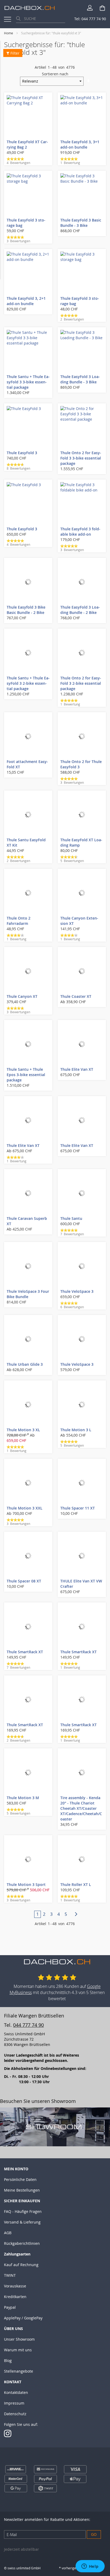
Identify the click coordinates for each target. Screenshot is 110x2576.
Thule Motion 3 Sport (26, 1884)
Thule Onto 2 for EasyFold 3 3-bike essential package (81, 458)
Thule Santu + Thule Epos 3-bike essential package (26, 1075)
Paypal (10, 2307)
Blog (8, 2360)
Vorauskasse (15, 2286)
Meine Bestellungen (22, 2190)
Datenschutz (15, 2414)
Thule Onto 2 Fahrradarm (19, 921)
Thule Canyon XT (22, 996)
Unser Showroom (19, 2339)
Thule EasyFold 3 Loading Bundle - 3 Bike (80, 379)
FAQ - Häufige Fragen (23, 2211)
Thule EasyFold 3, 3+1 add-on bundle (80, 144)
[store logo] (30, 8)
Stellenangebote (19, 2371)
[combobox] (41, 19)
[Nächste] (73, 1914)
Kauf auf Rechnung (21, 2265)
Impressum (14, 2403)
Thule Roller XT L (76, 1884)
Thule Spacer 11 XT (78, 1508)
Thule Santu (71, 1218)
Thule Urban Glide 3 (25, 1364)
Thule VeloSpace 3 (77, 1291)
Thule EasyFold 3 (22, 453)
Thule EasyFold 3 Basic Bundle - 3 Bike (81, 223)
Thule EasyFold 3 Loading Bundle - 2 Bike (80, 610)
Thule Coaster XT (76, 996)
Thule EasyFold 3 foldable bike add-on (80, 532)
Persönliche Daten (20, 2179)
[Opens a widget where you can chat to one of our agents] (90, 2567)
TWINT (10, 2275)
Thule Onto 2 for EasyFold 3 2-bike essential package (81, 683)
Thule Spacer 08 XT (24, 1581)
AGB (8, 2233)
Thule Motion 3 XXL (25, 1508)
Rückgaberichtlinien (22, 2243)
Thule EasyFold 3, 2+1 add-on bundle (26, 301)
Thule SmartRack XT (25, 1652)
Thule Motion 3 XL (23, 1430)
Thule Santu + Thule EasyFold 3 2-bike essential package (28, 683)
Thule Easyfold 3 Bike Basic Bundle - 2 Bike (26, 610)
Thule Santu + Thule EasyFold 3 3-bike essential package (28, 382)
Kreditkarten (15, 2297)
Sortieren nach (55, 74)
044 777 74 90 (28, 2025)
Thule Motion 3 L (76, 1430)
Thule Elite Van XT (77, 1069)
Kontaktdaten (16, 2392)
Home (9, 33)
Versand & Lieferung (22, 2222)
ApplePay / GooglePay (23, 2318)
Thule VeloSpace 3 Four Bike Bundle (28, 1294)
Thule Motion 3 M (23, 1798)
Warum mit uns (18, 2350)
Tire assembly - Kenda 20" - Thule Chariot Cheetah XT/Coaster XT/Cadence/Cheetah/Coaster (81, 1808)
